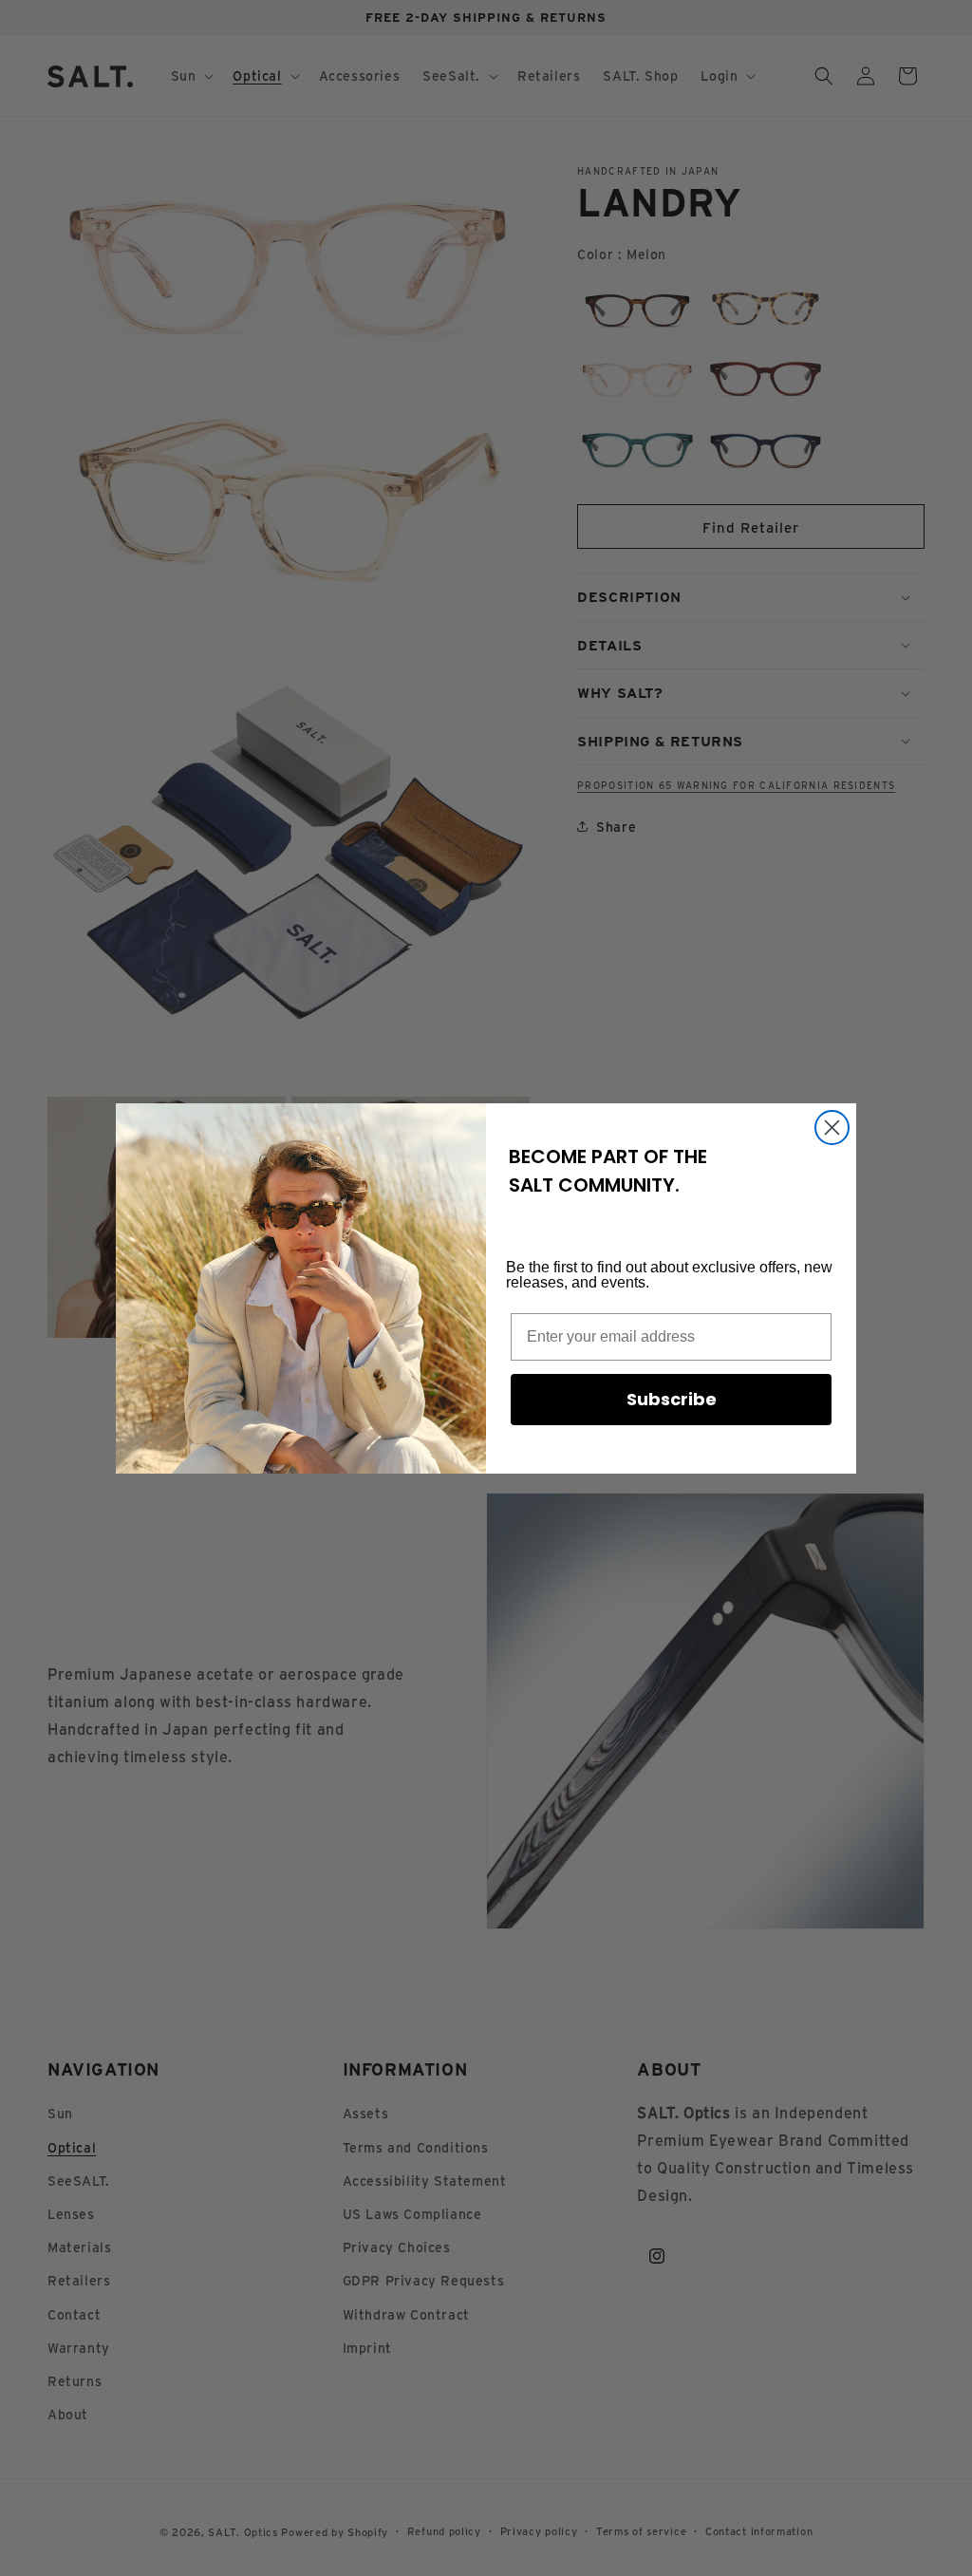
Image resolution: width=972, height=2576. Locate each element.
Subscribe (672, 1399)
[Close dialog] (832, 1128)
